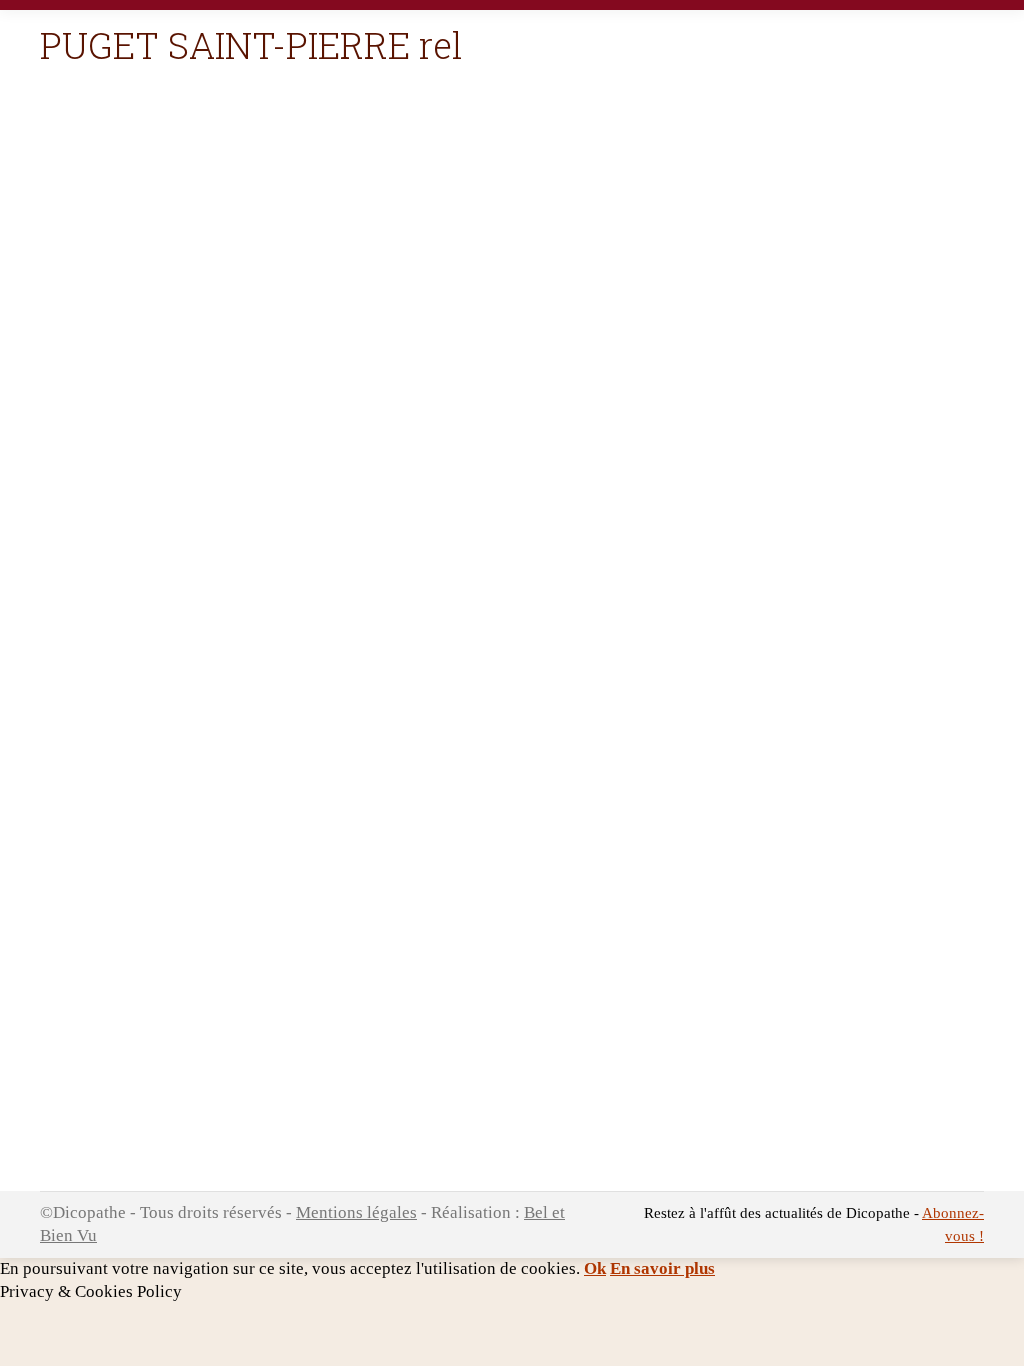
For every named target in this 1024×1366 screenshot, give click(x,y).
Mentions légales (356, 1212)
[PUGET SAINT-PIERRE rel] (512, 650)
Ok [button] (595, 1268)
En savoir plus (662, 1268)
